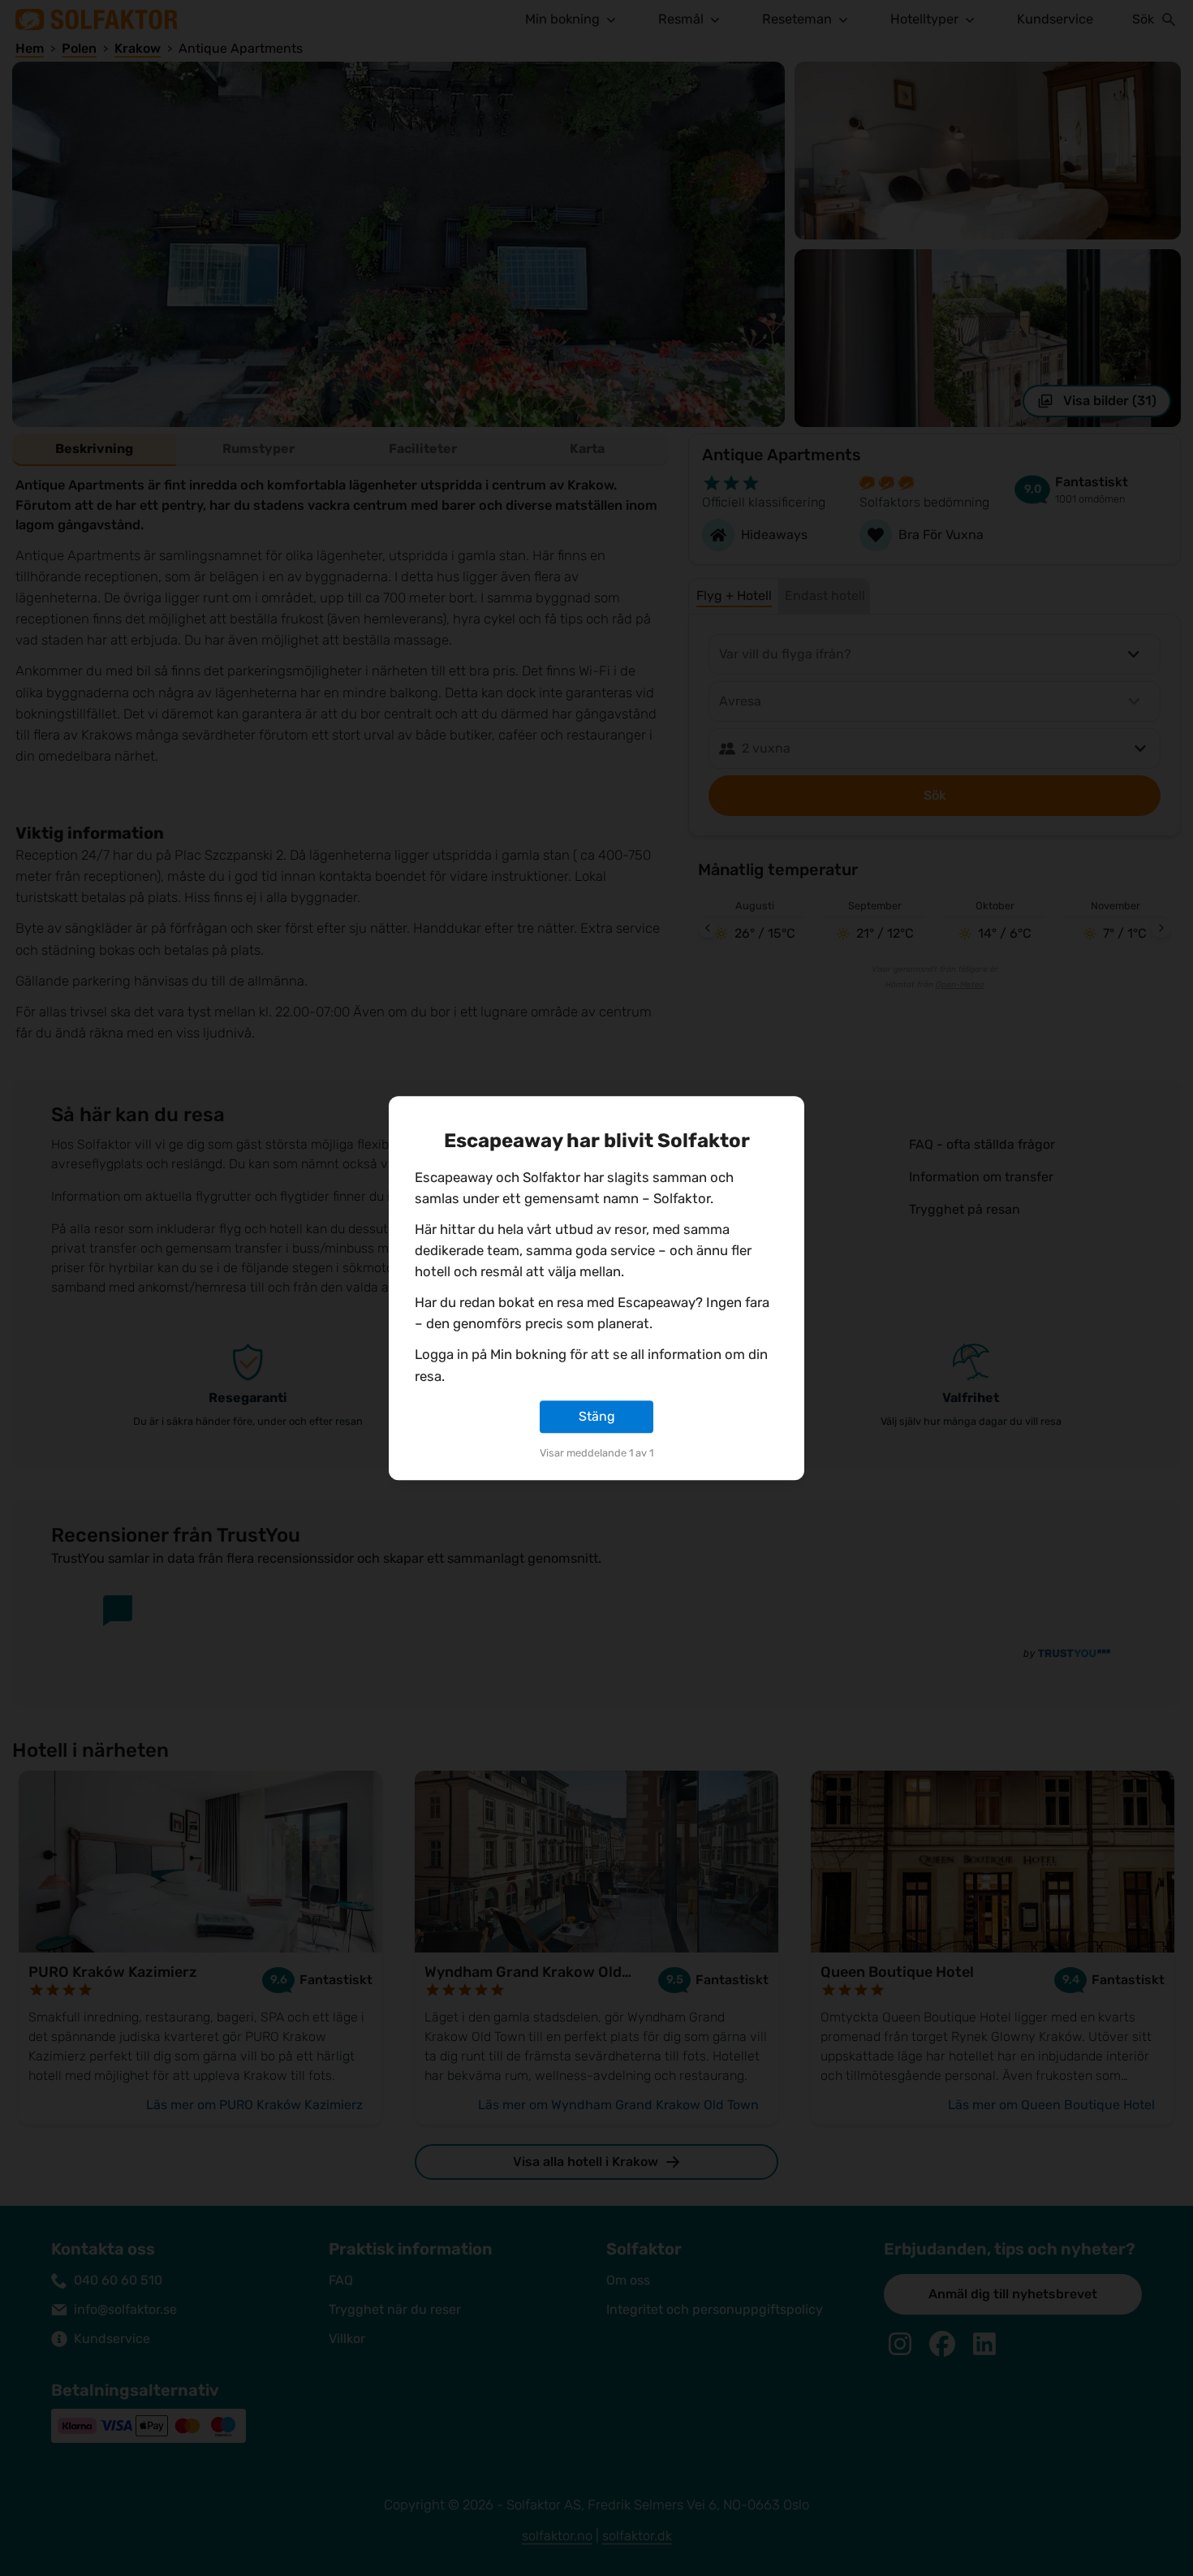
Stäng (597, 1416)
